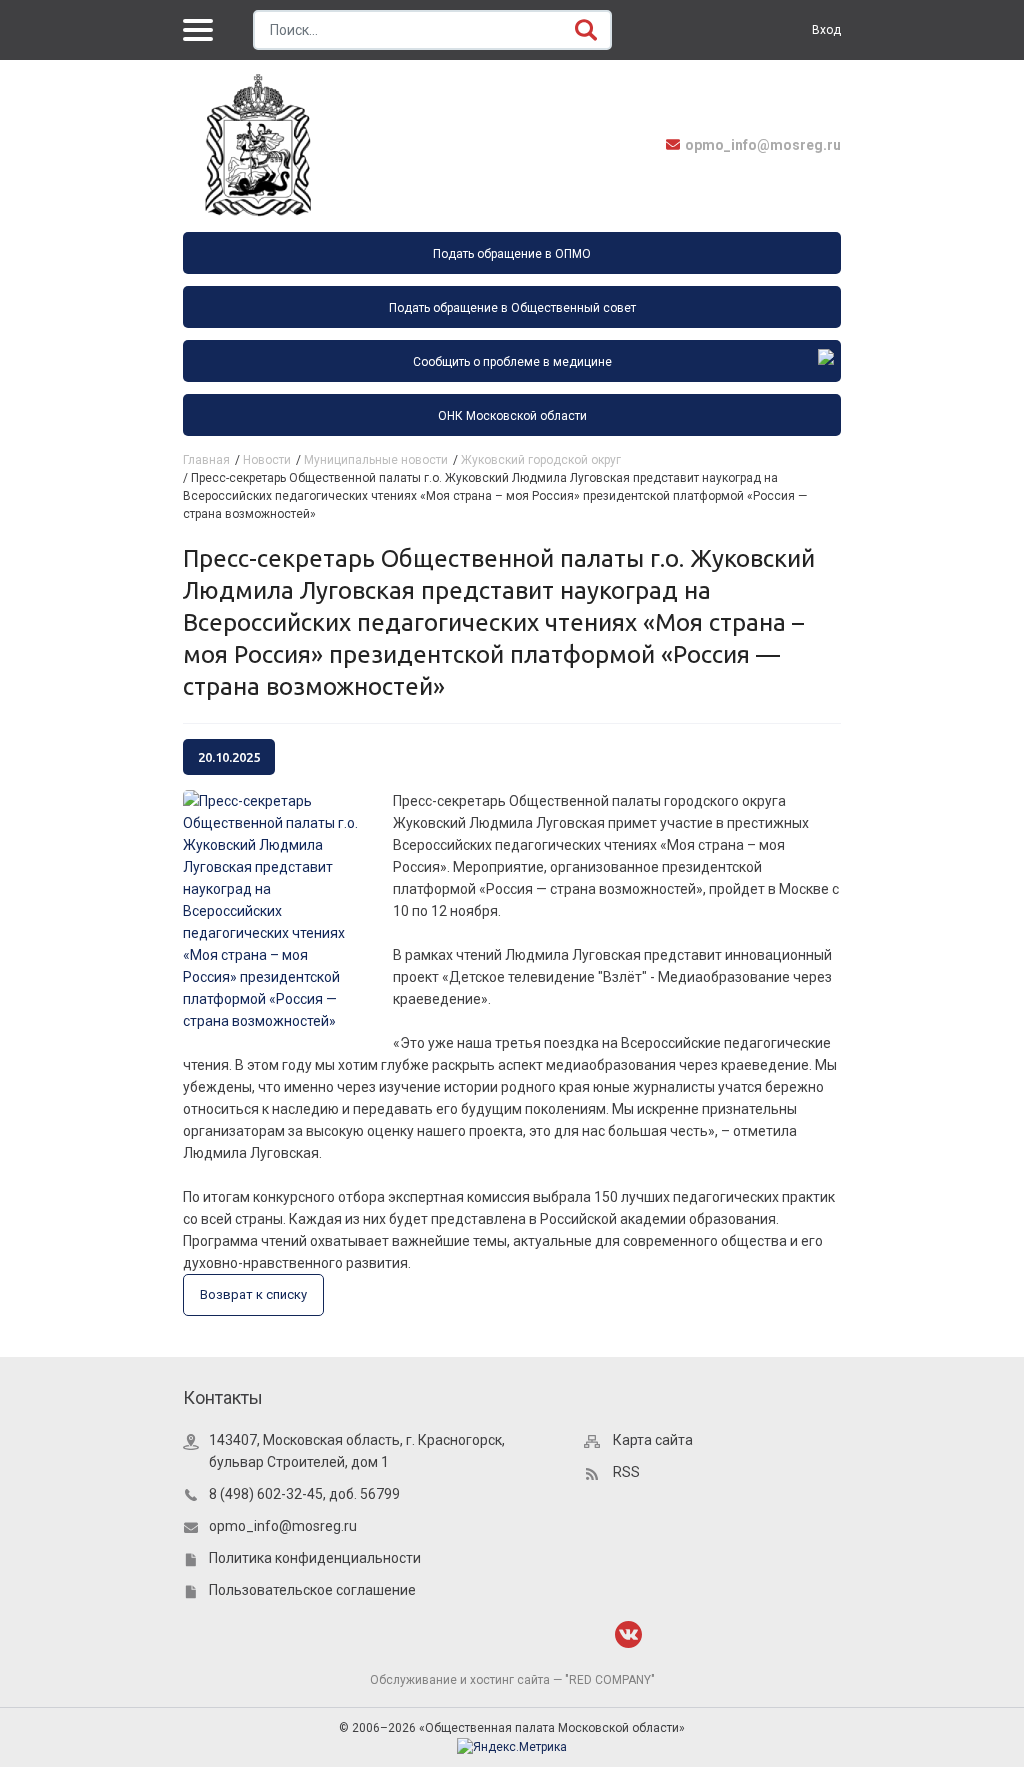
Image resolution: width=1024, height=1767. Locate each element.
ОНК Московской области (512, 416)
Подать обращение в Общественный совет (512, 308)
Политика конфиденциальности (315, 1558)
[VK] (628, 1634)
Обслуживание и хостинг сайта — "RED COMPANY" (512, 1680)
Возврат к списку (253, 1294)
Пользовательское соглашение (312, 1590)
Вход (826, 30)
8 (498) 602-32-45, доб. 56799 (304, 1494)
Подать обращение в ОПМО (512, 254)
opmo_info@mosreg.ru (763, 145)
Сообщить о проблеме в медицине (512, 362)
